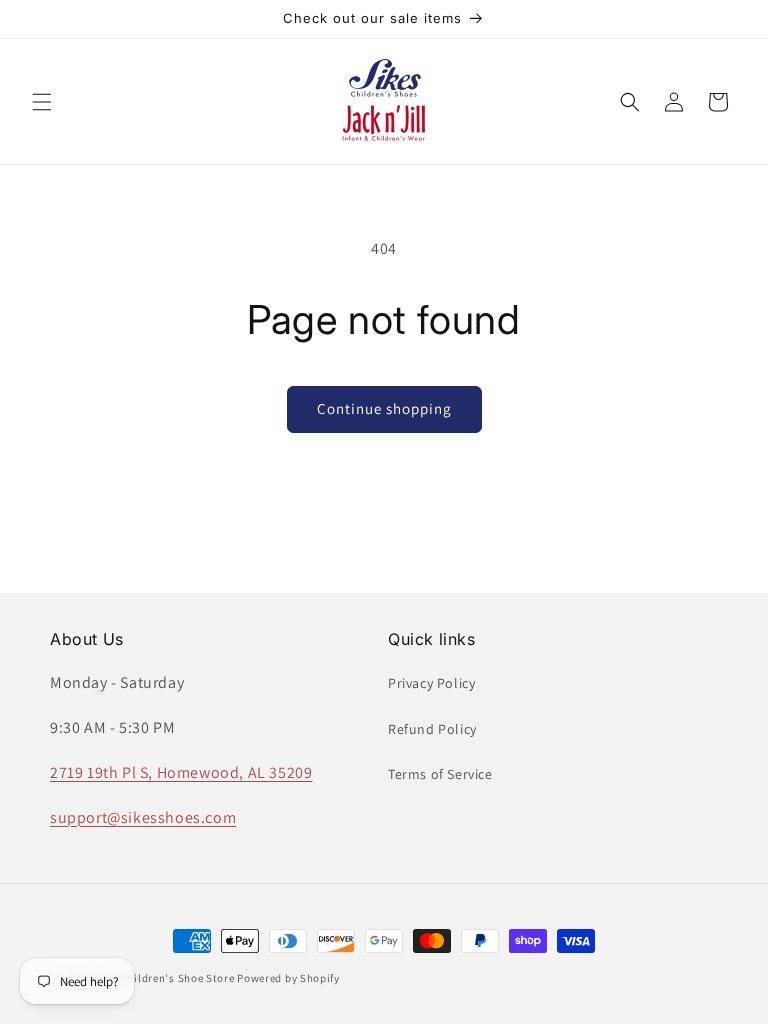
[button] (42, 102)
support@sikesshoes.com (143, 817)
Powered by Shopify (288, 978)
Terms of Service (440, 774)
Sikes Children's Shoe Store (163, 978)
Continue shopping (384, 408)
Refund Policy (432, 729)
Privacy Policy (431, 683)
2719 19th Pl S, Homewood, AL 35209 (181, 772)
